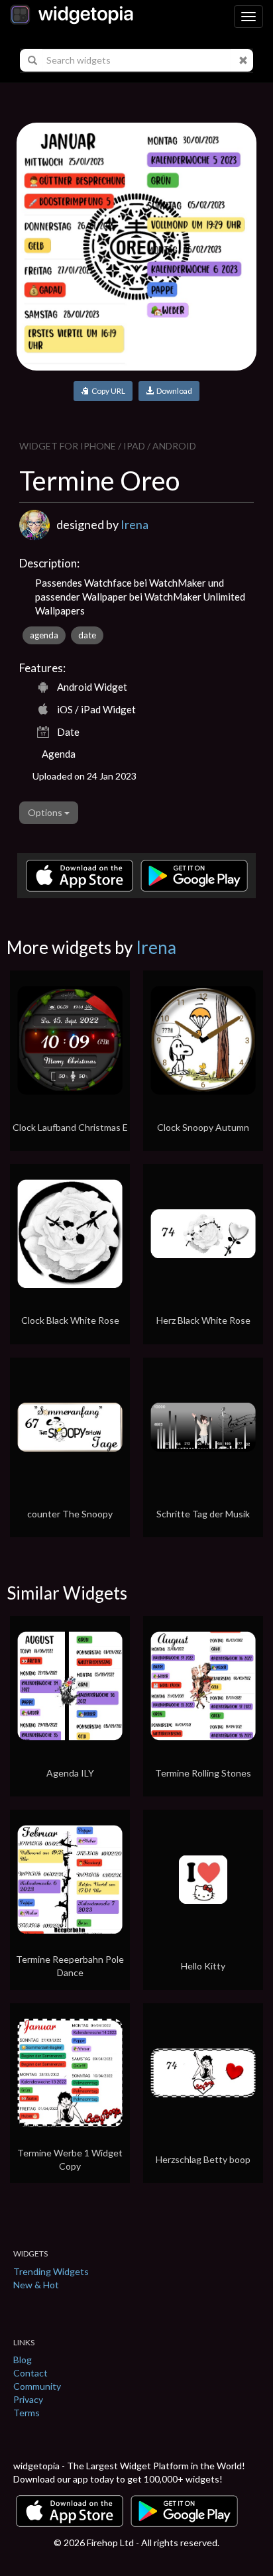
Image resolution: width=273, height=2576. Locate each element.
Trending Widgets (51, 2271)
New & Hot (36, 2285)
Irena (135, 524)
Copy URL (107, 391)
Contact (30, 2373)
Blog (23, 2360)
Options (46, 812)
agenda (44, 635)
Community (37, 2386)
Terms (27, 2413)
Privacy (28, 2399)
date (87, 635)
